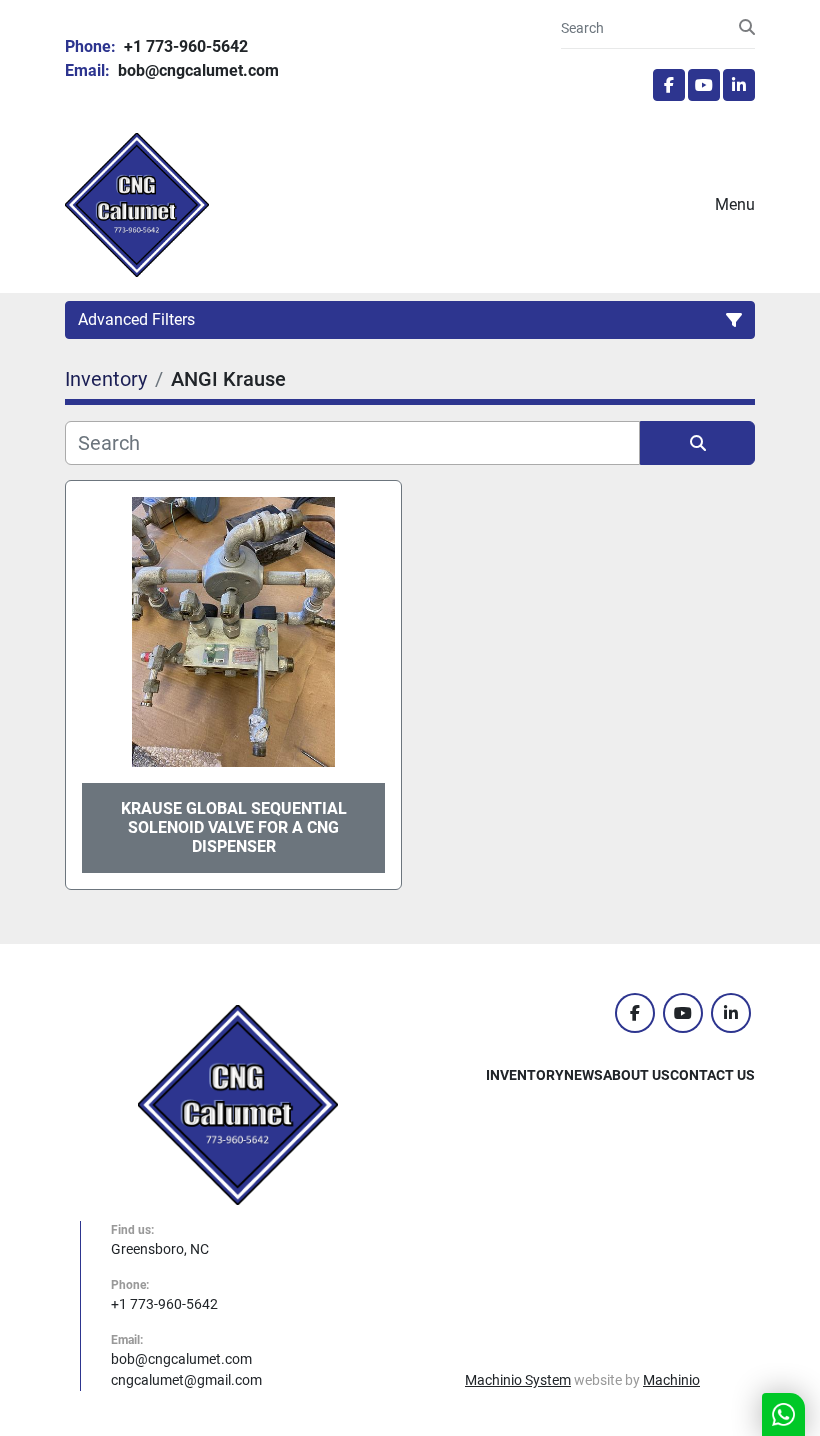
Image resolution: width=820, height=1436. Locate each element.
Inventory (525, 1075)
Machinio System (518, 1380)
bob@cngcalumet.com (196, 70)
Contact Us (712, 1075)
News (583, 1075)
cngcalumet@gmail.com (186, 1380)
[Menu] (687, 205)
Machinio (671, 1380)
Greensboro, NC (160, 1249)
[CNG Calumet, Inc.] (238, 1104)
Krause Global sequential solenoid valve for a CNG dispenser (234, 827)
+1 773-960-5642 (184, 46)
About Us (636, 1075)
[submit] (747, 28)
